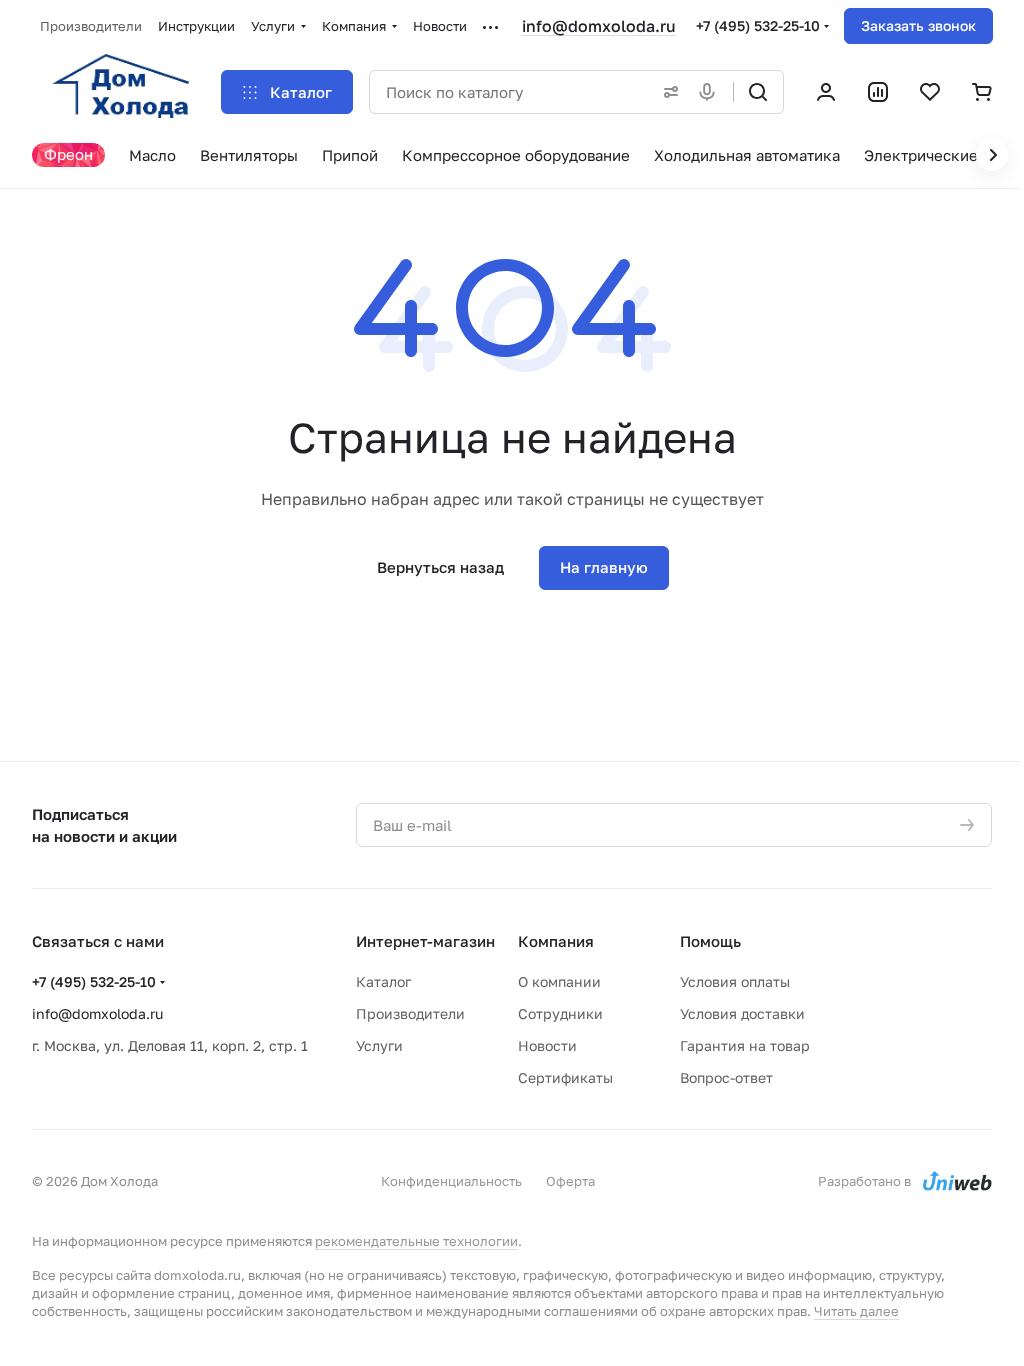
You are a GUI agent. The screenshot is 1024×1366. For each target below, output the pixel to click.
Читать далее (856, 1311)
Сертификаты (565, 1077)
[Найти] (758, 92)
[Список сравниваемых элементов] (878, 92)
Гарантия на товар (745, 1045)
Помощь (710, 941)
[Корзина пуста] (982, 92)
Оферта (570, 1181)
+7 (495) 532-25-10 (758, 25)
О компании (559, 981)
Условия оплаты (735, 981)
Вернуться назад (440, 567)
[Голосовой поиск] (711, 92)
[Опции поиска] (667, 92)
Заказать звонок (918, 25)
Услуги (379, 1045)
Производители (410, 1013)
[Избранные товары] (930, 92)
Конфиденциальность (451, 1181)
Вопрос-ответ (726, 1077)
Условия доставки (742, 1013)
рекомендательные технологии (416, 1241)
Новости (547, 1045)
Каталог (383, 981)
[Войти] (826, 92)
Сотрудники (560, 1013)
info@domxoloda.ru (599, 26)
